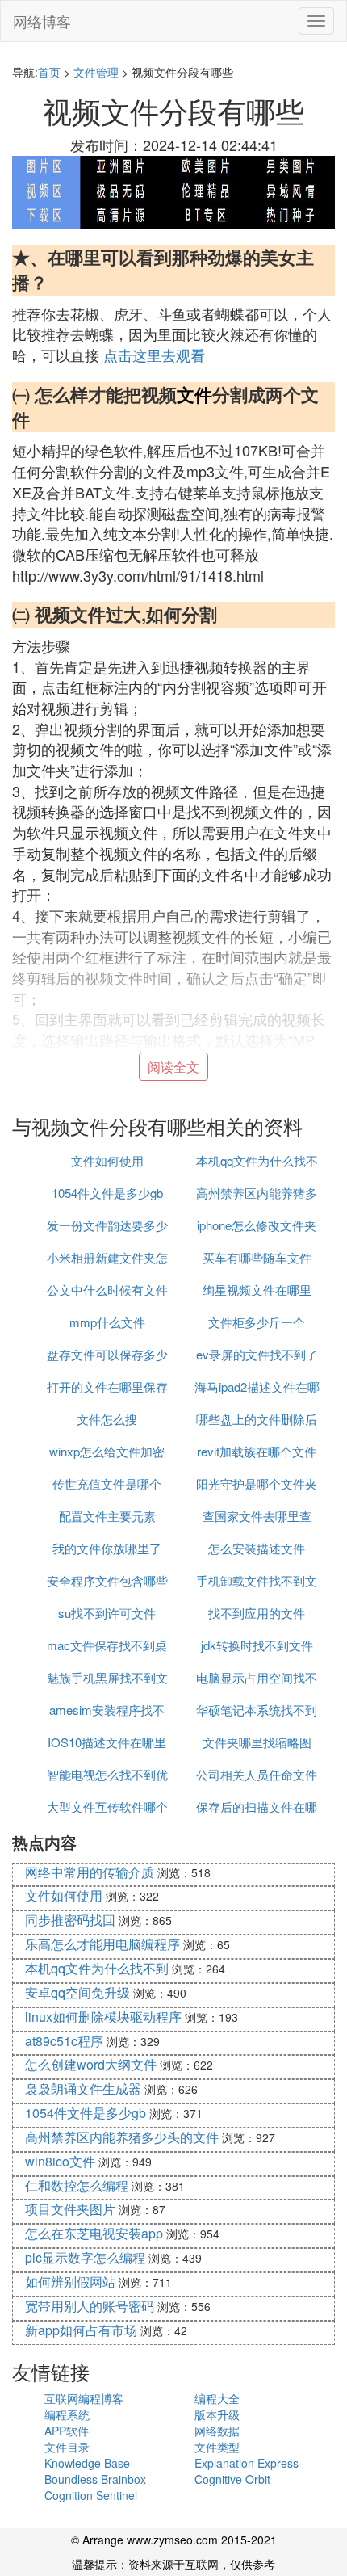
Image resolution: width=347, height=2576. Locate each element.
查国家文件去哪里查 (257, 1516)
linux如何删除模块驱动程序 (103, 2017)
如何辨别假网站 (70, 2282)
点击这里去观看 (154, 355)
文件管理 (96, 72)
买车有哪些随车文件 (257, 1257)
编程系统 (67, 2414)
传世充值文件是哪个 (107, 1483)
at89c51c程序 (64, 2041)
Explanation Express (247, 2463)
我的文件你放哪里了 (107, 1548)
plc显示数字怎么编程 (85, 2257)
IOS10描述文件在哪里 (107, 1742)
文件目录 (67, 2447)
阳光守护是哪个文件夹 (257, 1483)
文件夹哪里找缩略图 (257, 1742)
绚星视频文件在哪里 (257, 1290)
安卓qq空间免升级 (77, 1992)
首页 (49, 72)
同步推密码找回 (70, 1920)
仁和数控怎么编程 (77, 2185)
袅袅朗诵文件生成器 (83, 2089)
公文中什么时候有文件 (107, 1290)
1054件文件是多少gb (107, 1193)
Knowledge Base (87, 2463)
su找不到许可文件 (107, 1613)
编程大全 (217, 2398)
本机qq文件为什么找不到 (97, 1968)
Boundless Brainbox (95, 2479)
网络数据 (217, 2431)
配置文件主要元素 (107, 1516)
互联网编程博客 (84, 2398)
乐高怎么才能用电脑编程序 (102, 1944)
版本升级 (217, 2414)
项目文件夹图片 (70, 2209)
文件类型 (217, 2447)
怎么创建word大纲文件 (91, 2064)
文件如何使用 (107, 1160)
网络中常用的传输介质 (90, 1872)
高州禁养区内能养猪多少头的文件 (122, 2137)
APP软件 (67, 2431)
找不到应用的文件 (257, 1613)
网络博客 (42, 21)
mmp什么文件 (107, 1322)
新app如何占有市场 (81, 2330)
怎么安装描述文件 (257, 1548)
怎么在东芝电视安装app (94, 2233)
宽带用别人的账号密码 (90, 2306)
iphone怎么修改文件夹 (257, 1225)
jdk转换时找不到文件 (257, 1645)
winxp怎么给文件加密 (107, 1451)
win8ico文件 (60, 2161)
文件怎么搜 (107, 1419)
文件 (194, 394)
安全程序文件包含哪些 (107, 1580)
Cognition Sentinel (91, 2495)
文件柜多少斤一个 (257, 1322)
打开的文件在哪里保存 (107, 1387)
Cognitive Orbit (232, 2479)
